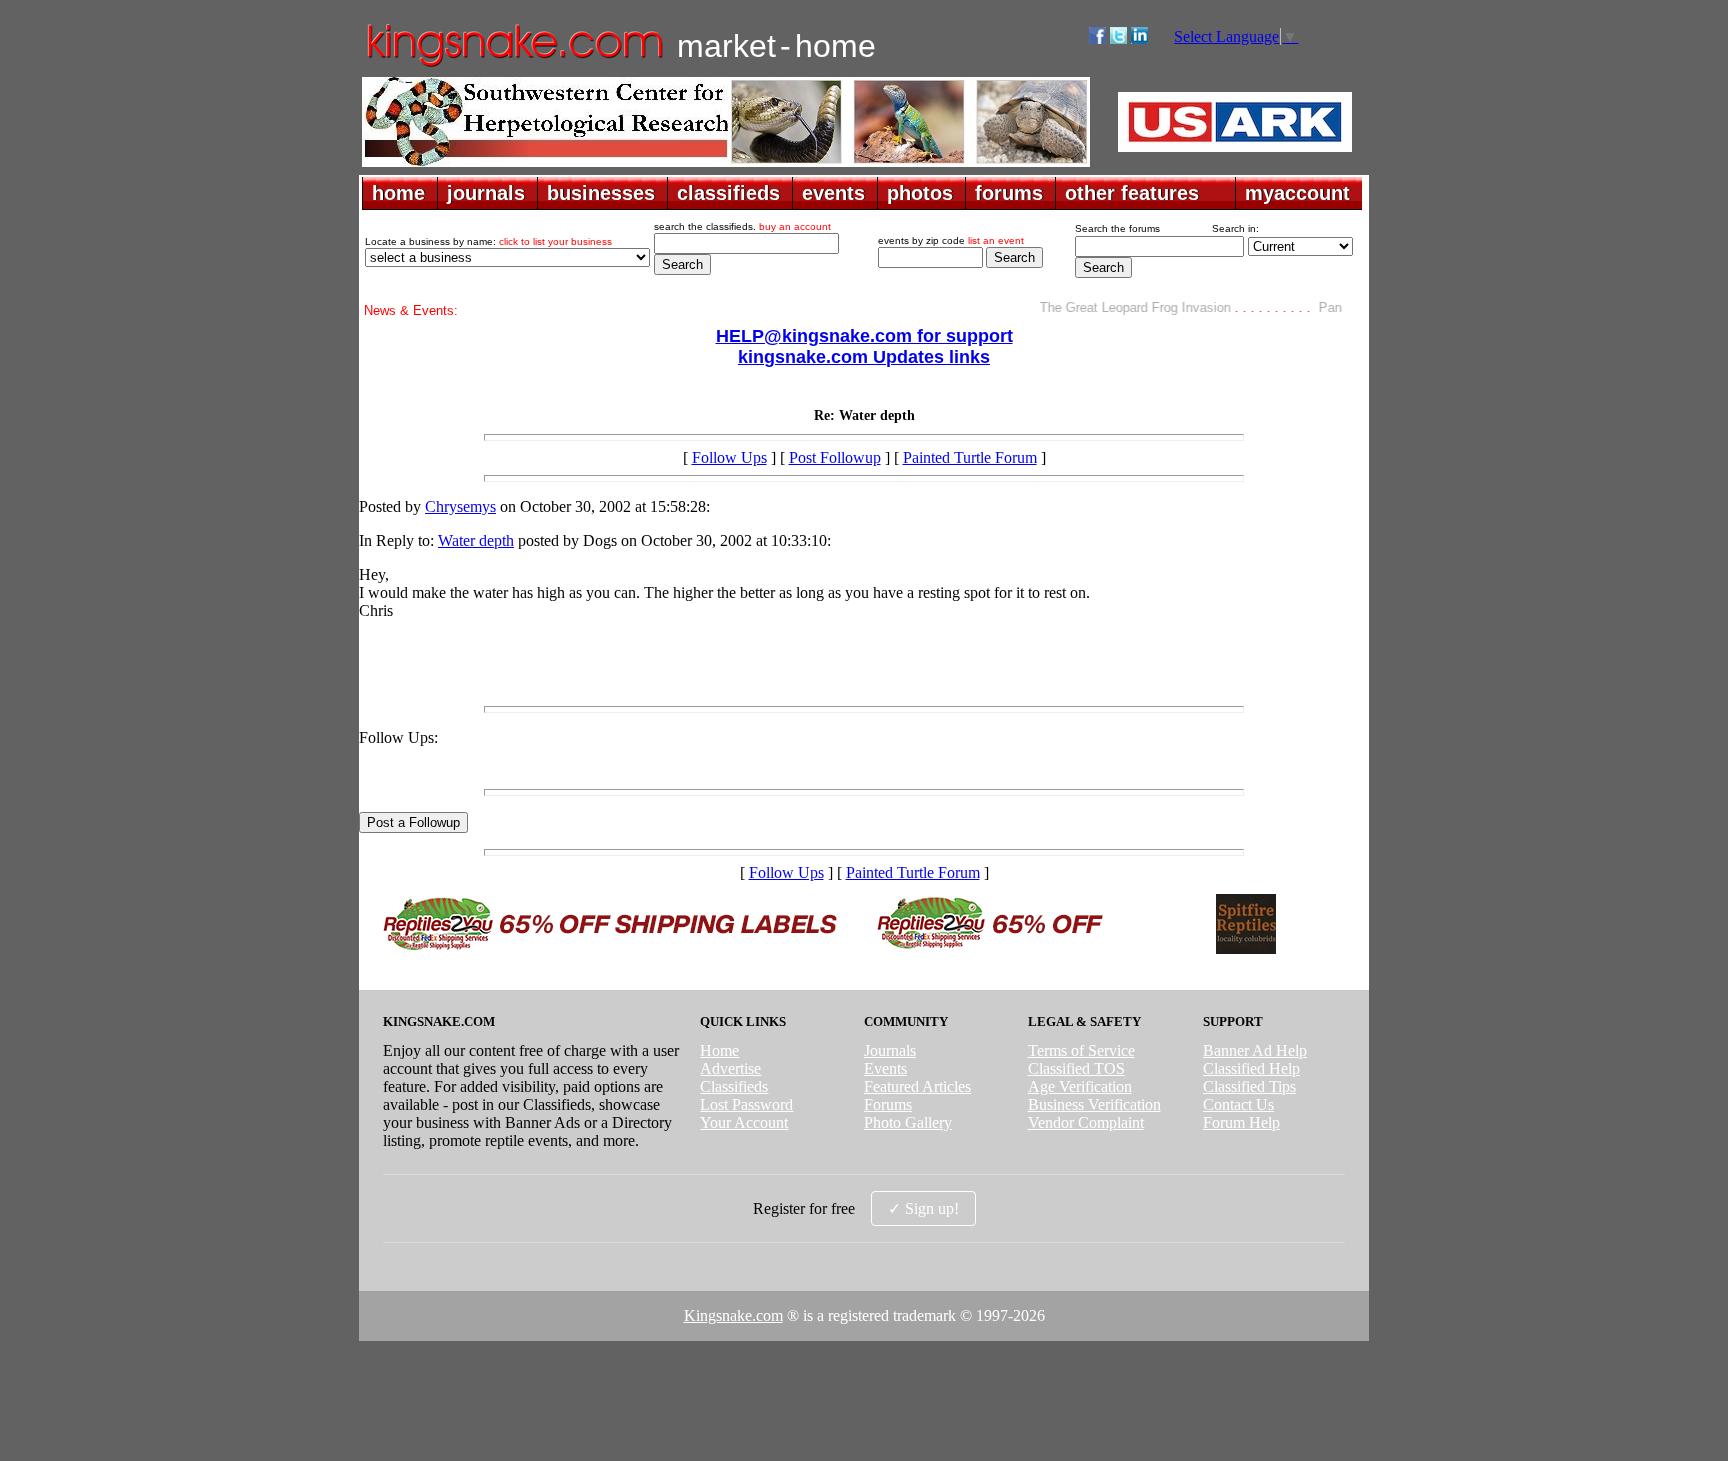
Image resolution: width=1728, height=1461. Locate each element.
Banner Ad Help (1255, 1050)
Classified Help (1251, 1068)
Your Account (744, 1122)
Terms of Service (1081, 1050)
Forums (888, 1104)
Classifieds (734, 1086)
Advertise (730, 1068)
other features (1132, 193)
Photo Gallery (908, 1122)
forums (1009, 193)
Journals (890, 1050)
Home (719, 1050)
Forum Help (1241, 1122)
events (833, 193)
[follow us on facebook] (1097, 38)
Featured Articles (917, 1086)
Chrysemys (460, 506)
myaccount (1297, 193)
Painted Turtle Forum (970, 457)
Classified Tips (1249, 1086)
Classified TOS (1076, 1068)
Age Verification (1080, 1086)
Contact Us (1238, 1104)
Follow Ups (729, 457)
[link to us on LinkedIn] (1139, 38)
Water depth (476, 540)
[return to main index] (513, 65)
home (398, 193)
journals (486, 193)
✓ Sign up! (923, 1208)
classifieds (728, 193)
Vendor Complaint (1086, 1122)
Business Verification (1094, 1104)
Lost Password (746, 1104)
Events (885, 1068)
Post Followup (835, 457)
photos (920, 193)
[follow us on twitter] (1118, 38)
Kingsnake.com (733, 1315)
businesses (601, 193)
